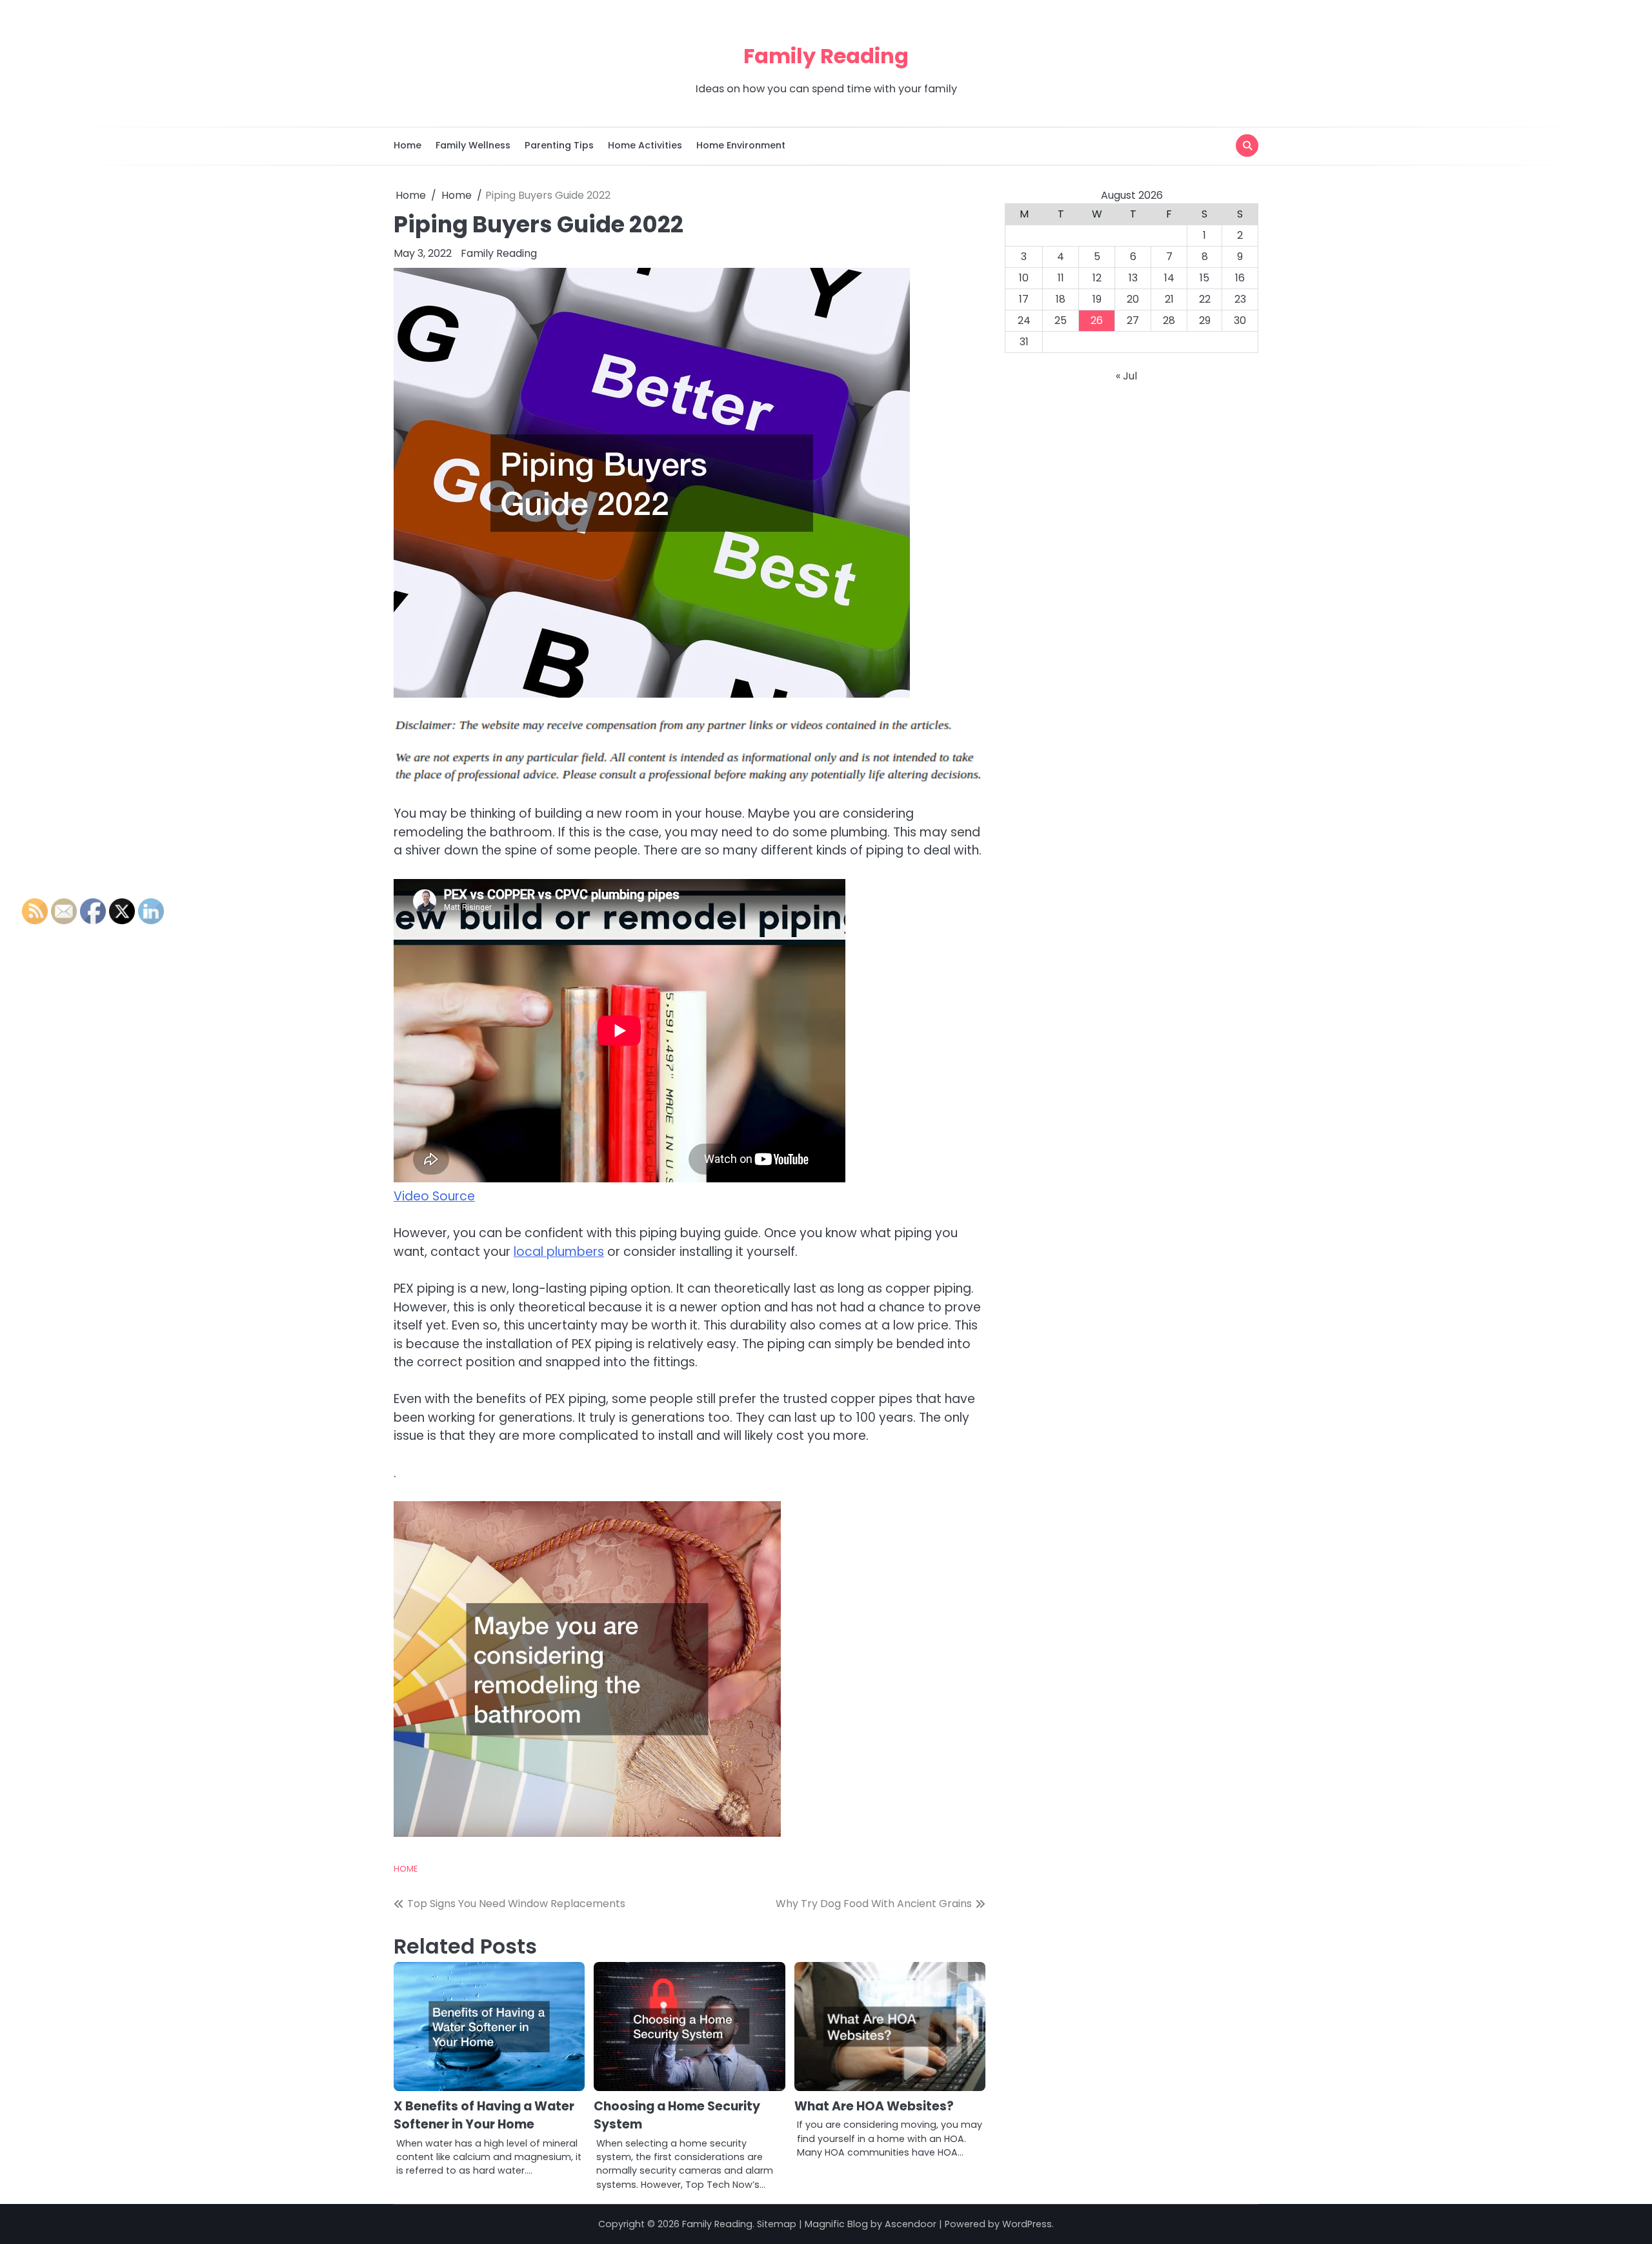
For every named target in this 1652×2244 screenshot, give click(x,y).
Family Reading (826, 56)
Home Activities (645, 145)
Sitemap (777, 2224)
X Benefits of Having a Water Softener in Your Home (484, 2116)
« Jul (1126, 376)
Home (408, 145)
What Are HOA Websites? (874, 2106)
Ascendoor (911, 2224)
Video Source (434, 1196)
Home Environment (741, 145)
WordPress (1027, 2224)
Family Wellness (473, 145)
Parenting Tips (559, 145)
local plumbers (559, 1252)
